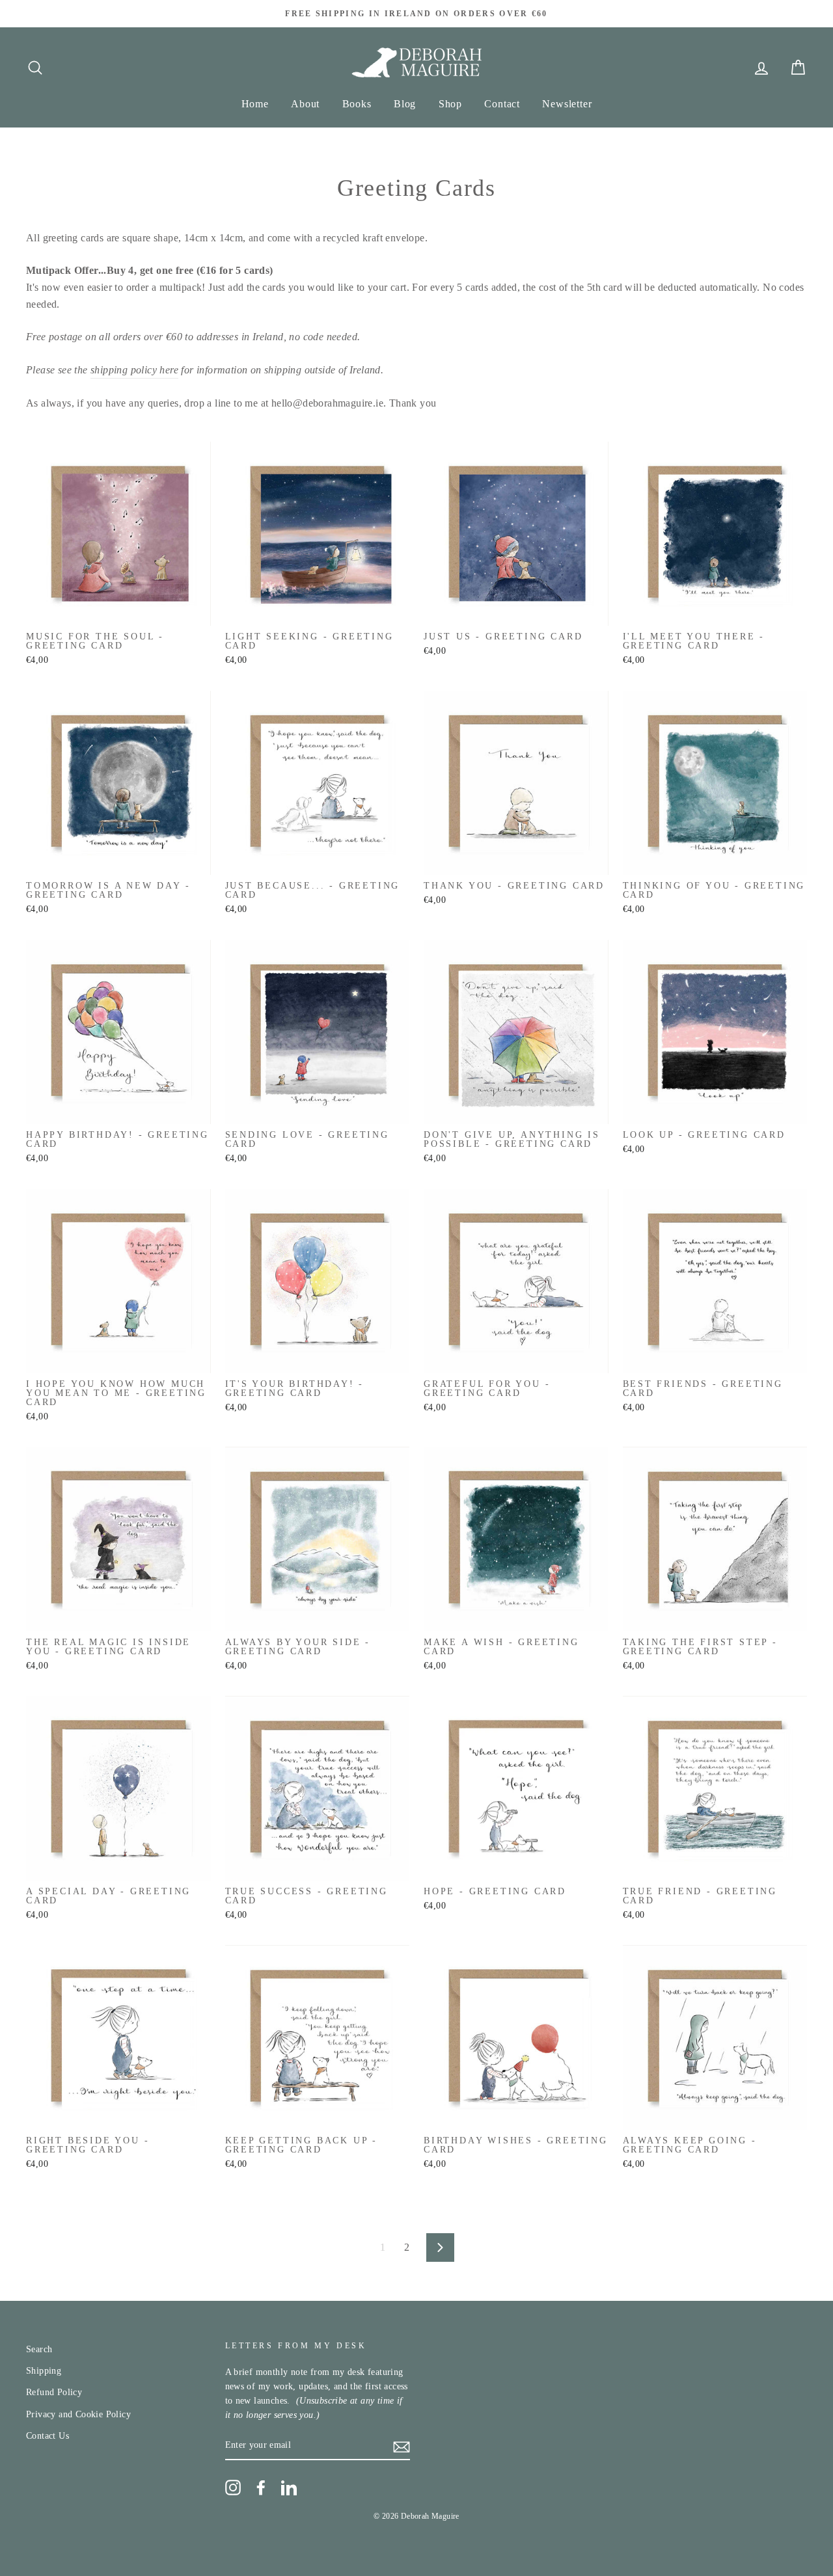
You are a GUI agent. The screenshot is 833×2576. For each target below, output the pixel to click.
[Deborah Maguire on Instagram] (233, 2488)
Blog (405, 104)
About (305, 104)
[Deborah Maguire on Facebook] (261, 2488)
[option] (416, 14)
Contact (502, 104)
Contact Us (48, 2436)
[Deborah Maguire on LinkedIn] (289, 2488)
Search (39, 2349)
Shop (450, 104)
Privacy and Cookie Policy (78, 2414)
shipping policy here (134, 370)
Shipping (44, 2371)
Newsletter (567, 104)
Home (255, 104)
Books (357, 104)
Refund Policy (54, 2392)
